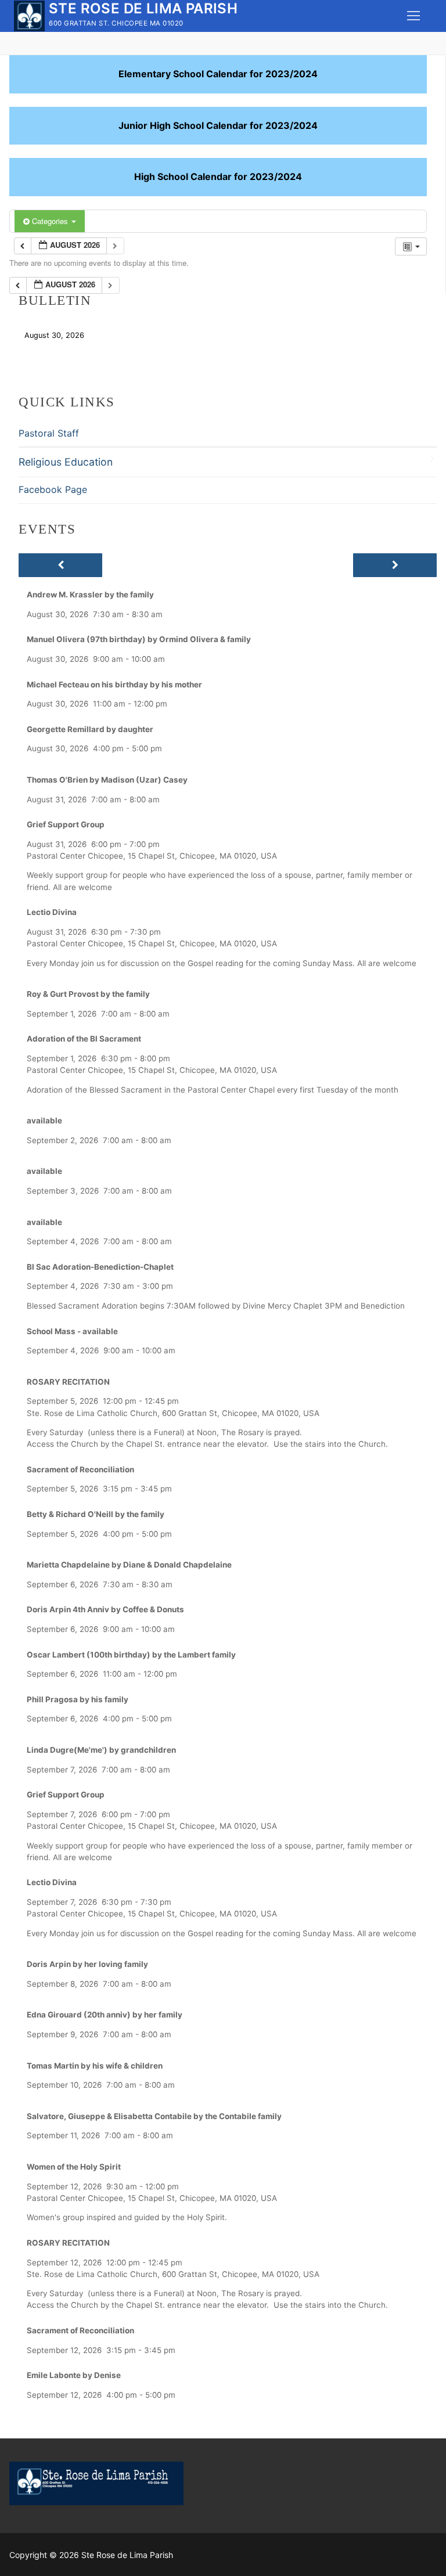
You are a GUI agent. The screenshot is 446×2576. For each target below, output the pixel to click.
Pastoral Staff (49, 433)
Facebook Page (53, 489)
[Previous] (60, 565)
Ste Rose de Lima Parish (143, 8)
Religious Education (66, 462)
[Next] (395, 565)
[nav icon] (413, 16)
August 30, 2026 (54, 335)
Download (118, 335)
